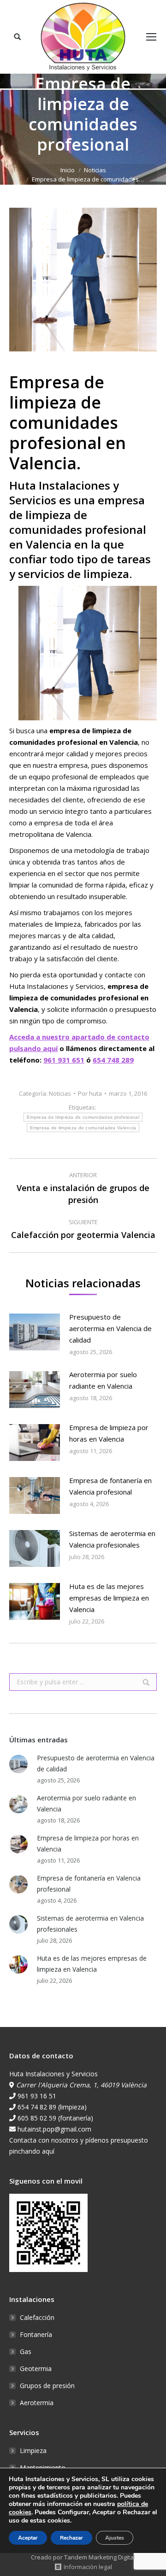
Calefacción (37, 2317)
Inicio (68, 170)
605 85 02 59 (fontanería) (55, 2118)
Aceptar (28, 2538)
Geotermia (36, 2369)
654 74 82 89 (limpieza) (52, 2107)
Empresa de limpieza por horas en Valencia (109, 1433)
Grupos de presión (47, 2386)
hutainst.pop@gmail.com (54, 2129)
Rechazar (71, 2538)
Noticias (95, 170)
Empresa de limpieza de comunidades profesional (83, 1117)
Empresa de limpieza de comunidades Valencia (83, 1128)
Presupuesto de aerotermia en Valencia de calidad (110, 1328)
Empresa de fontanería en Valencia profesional (110, 1486)
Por (90, 1093)
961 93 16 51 (37, 2096)
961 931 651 (64, 1060)
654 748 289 (113, 1060)
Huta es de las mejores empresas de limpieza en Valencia (109, 1598)
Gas (26, 2351)
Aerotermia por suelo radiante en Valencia (103, 1380)
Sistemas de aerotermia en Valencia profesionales (112, 1539)
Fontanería (36, 2334)
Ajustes (115, 2538)
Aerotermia (37, 2403)
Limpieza (33, 2450)
